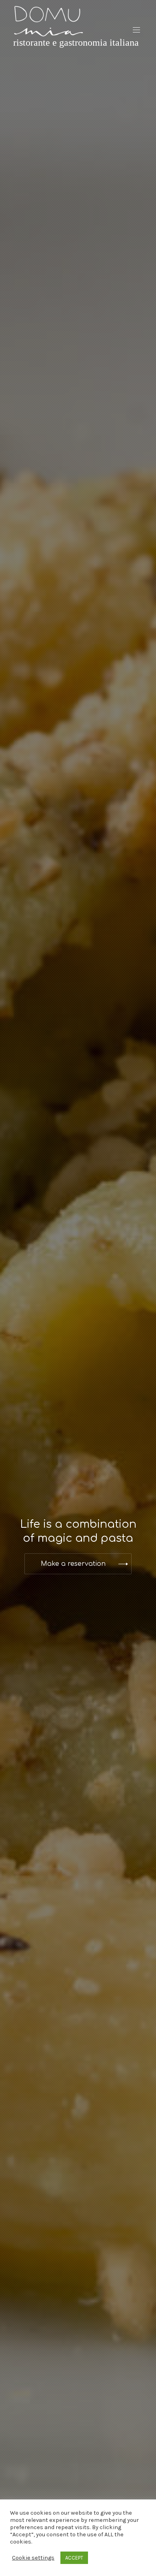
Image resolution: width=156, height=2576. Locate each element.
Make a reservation (73, 1564)
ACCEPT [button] (74, 2558)
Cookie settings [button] (33, 2558)
